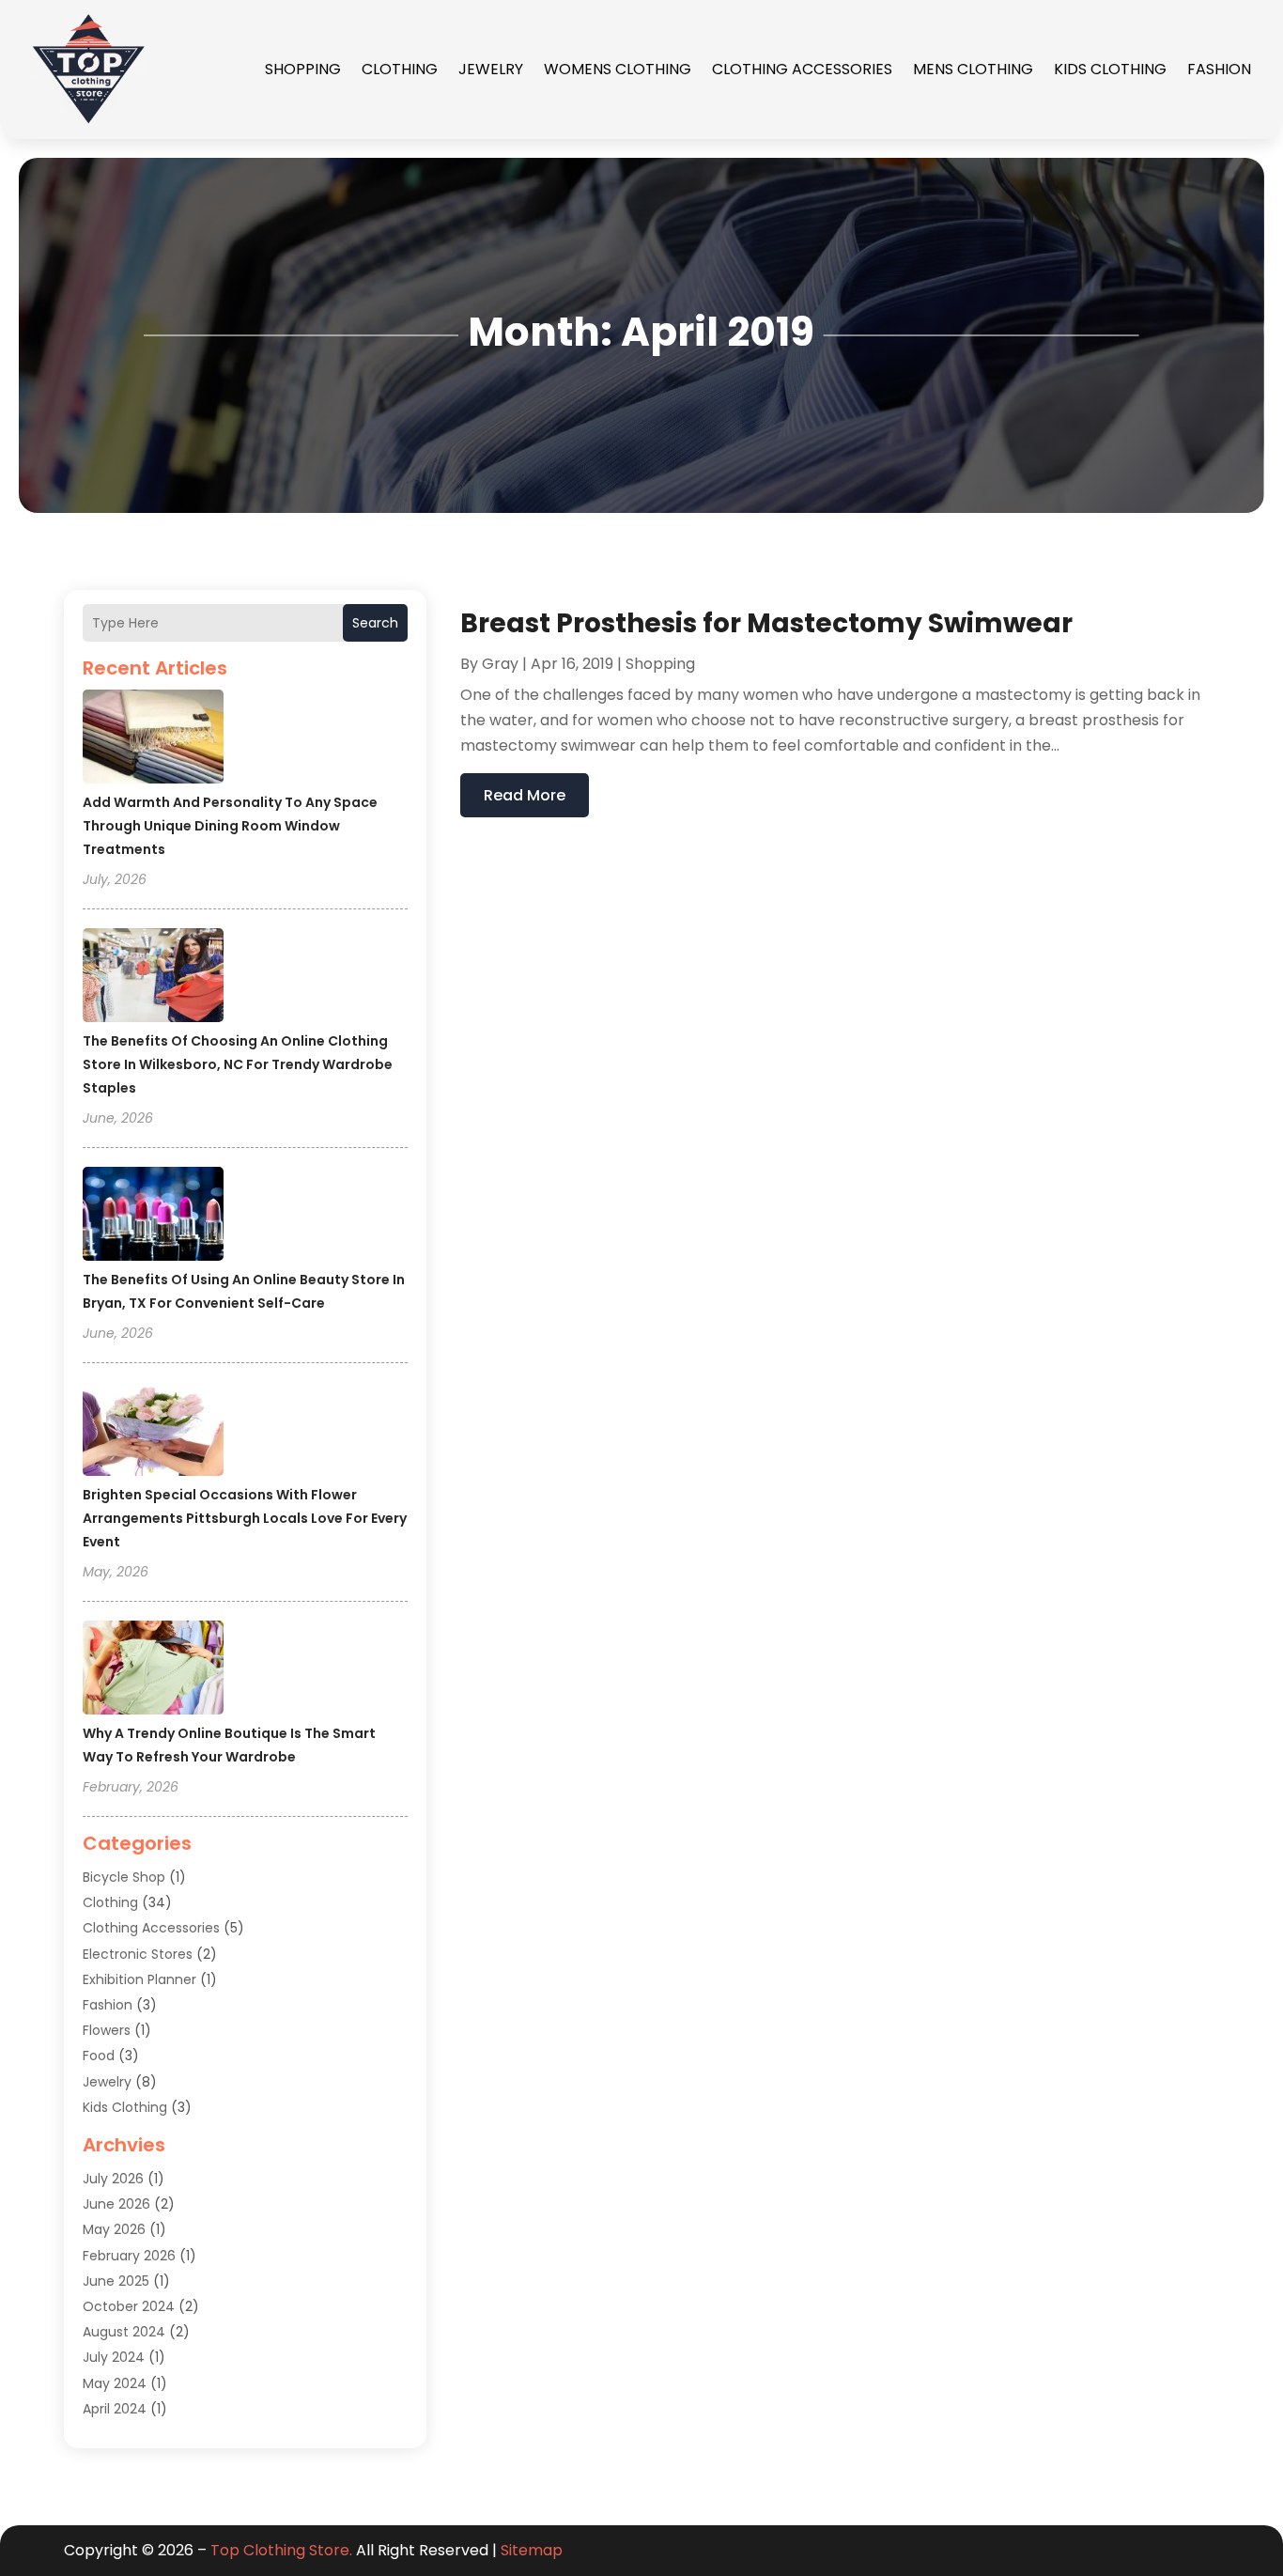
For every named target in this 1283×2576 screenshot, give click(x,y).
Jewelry (491, 69)
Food (99, 2056)
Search (375, 623)
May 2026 (114, 2229)
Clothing (400, 69)
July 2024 (114, 2357)
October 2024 (129, 2306)
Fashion (1219, 69)
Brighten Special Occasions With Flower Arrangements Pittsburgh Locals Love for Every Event (245, 1518)
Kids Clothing (1110, 69)
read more (525, 795)
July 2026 (113, 2179)
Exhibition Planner (139, 1979)
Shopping (303, 69)
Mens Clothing (973, 69)
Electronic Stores (138, 1954)
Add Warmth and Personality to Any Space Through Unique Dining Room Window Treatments (230, 826)
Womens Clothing (618, 69)
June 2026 (116, 2204)
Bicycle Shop (124, 1877)
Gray (500, 664)
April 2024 (115, 2409)
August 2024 (124, 2332)
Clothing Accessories (802, 69)
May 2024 (115, 2383)
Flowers (107, 2030)
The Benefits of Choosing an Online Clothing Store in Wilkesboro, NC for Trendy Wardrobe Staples (238, 1064)
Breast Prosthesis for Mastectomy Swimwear (766, 623)
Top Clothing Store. (281, 2550)
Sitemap (532, 2550)
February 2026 (129, 2256)
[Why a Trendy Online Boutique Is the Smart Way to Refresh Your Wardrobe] (153, 1670)
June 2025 (116, 2281)
